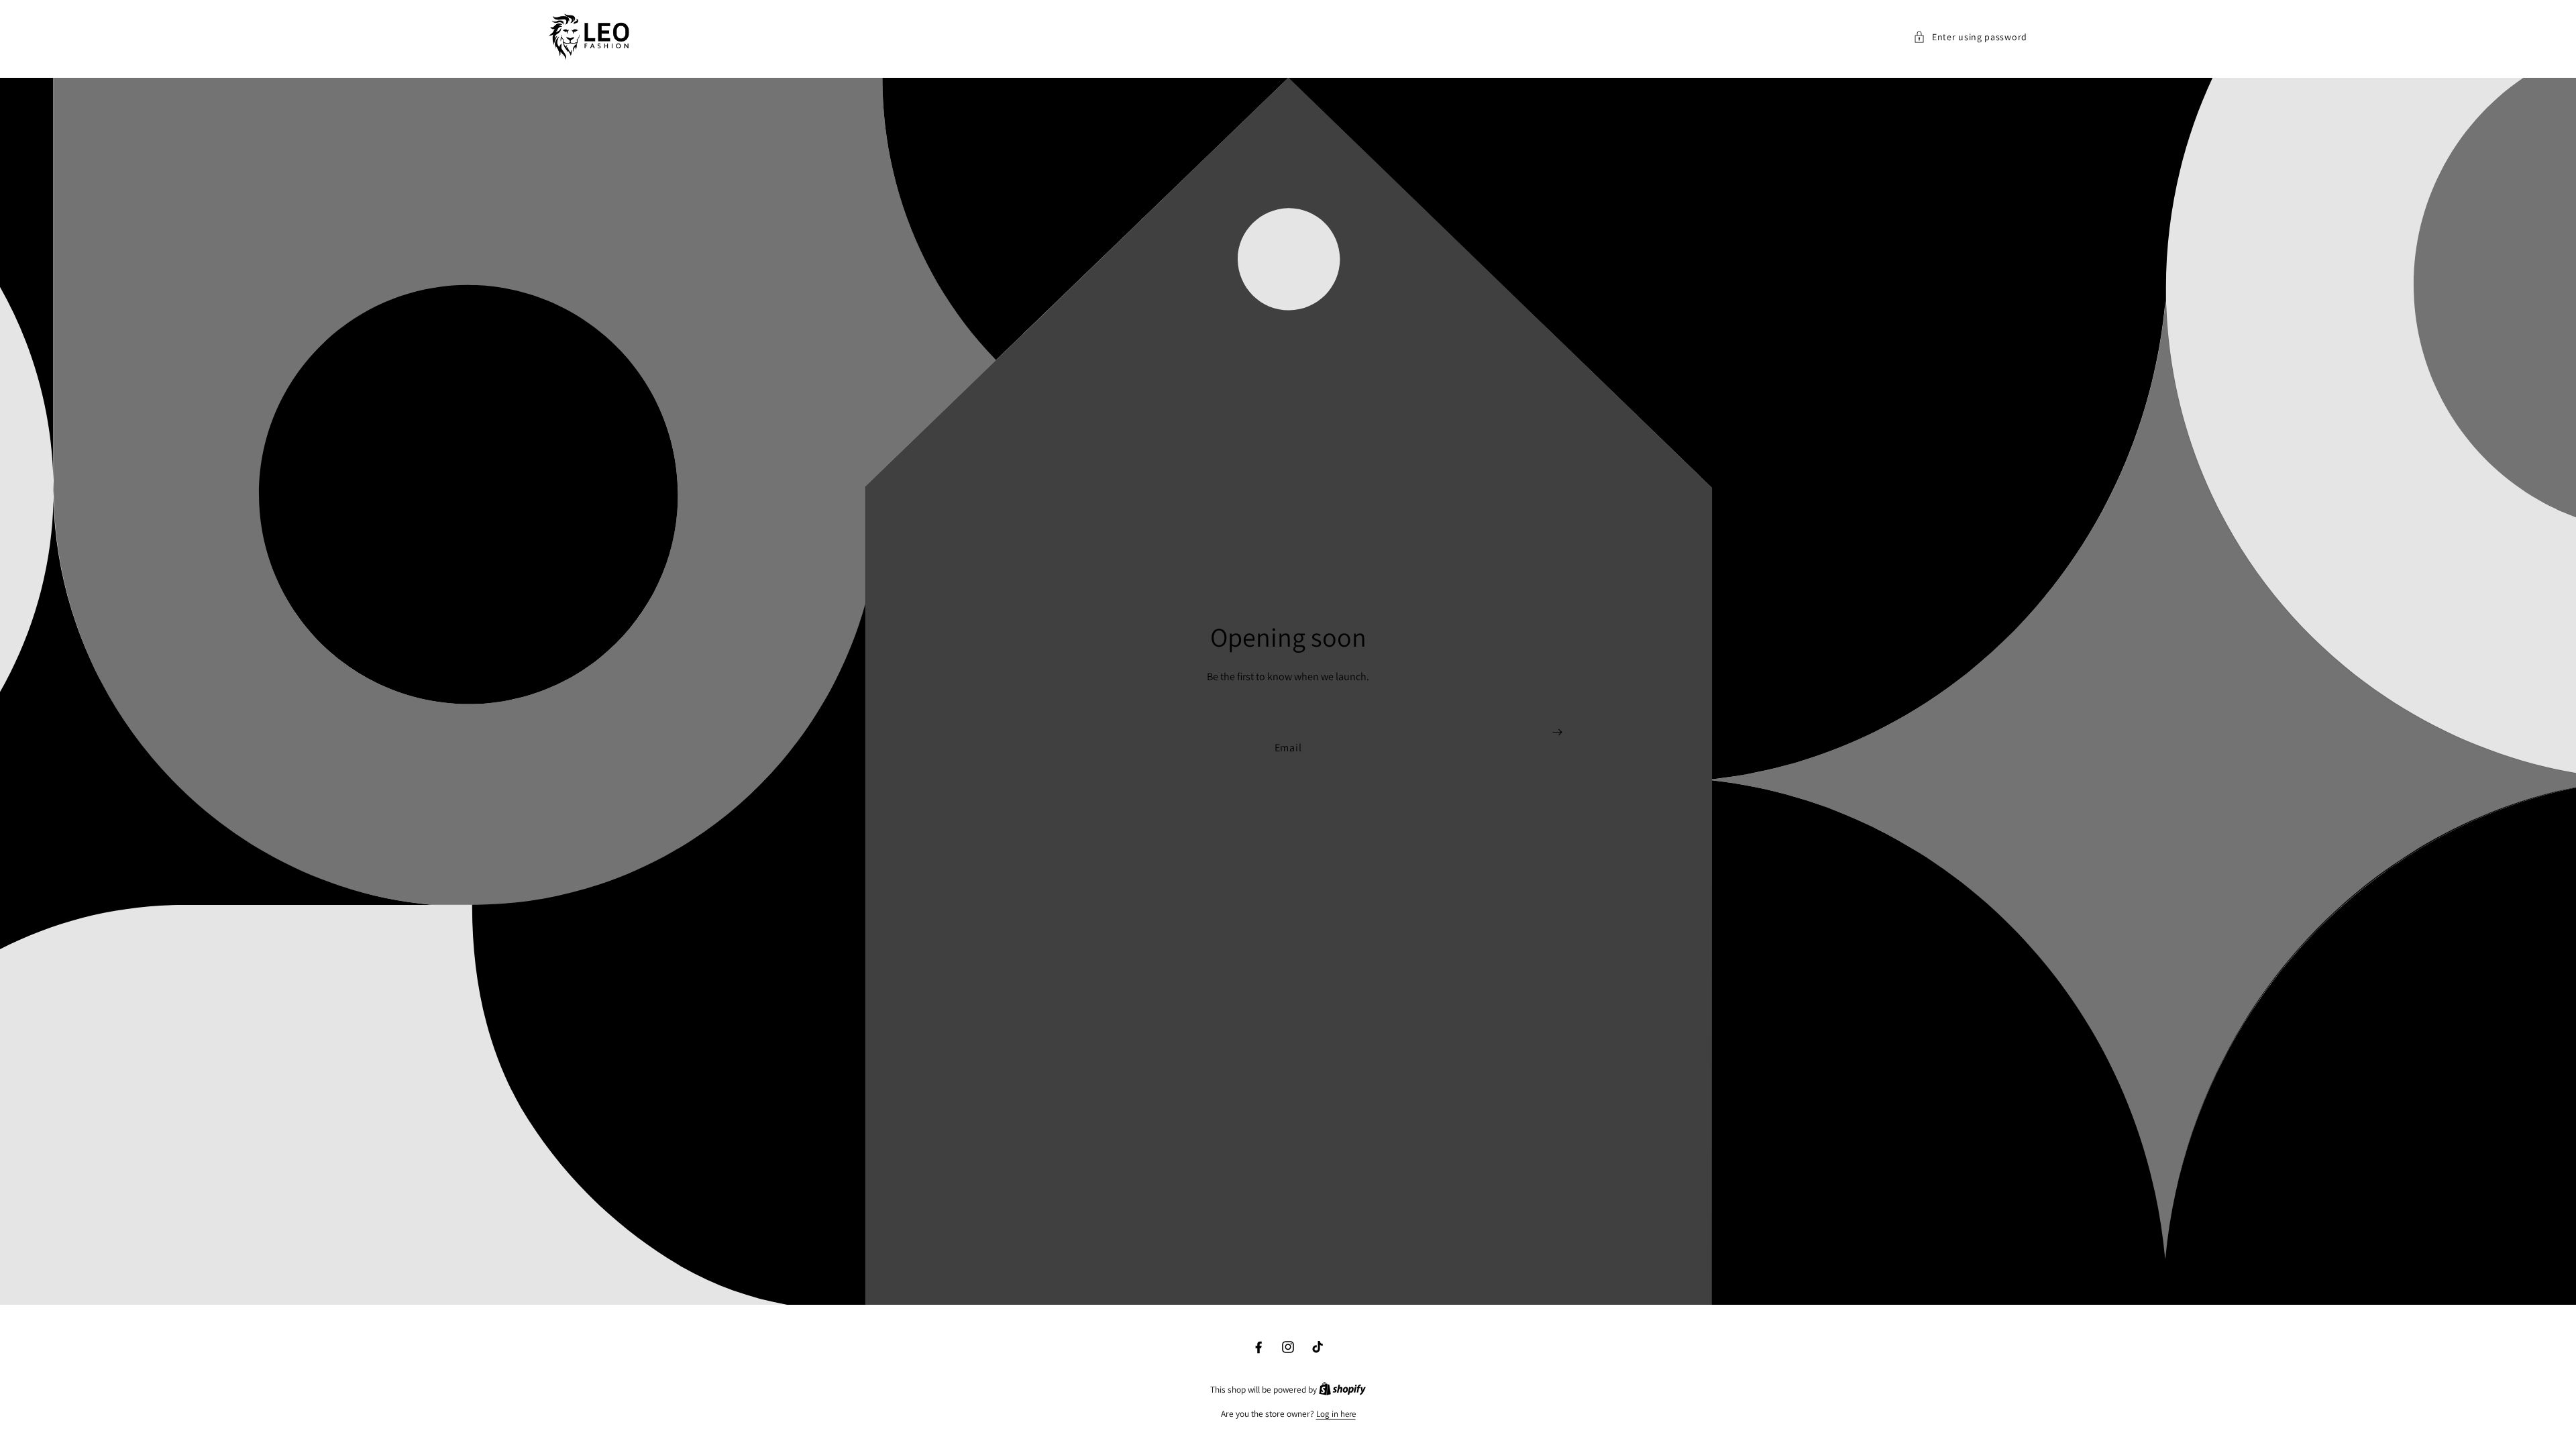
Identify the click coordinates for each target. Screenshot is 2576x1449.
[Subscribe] (1557, 732)
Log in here (1336, 1414)
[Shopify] (1342, 1390)
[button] (1970, 37)
